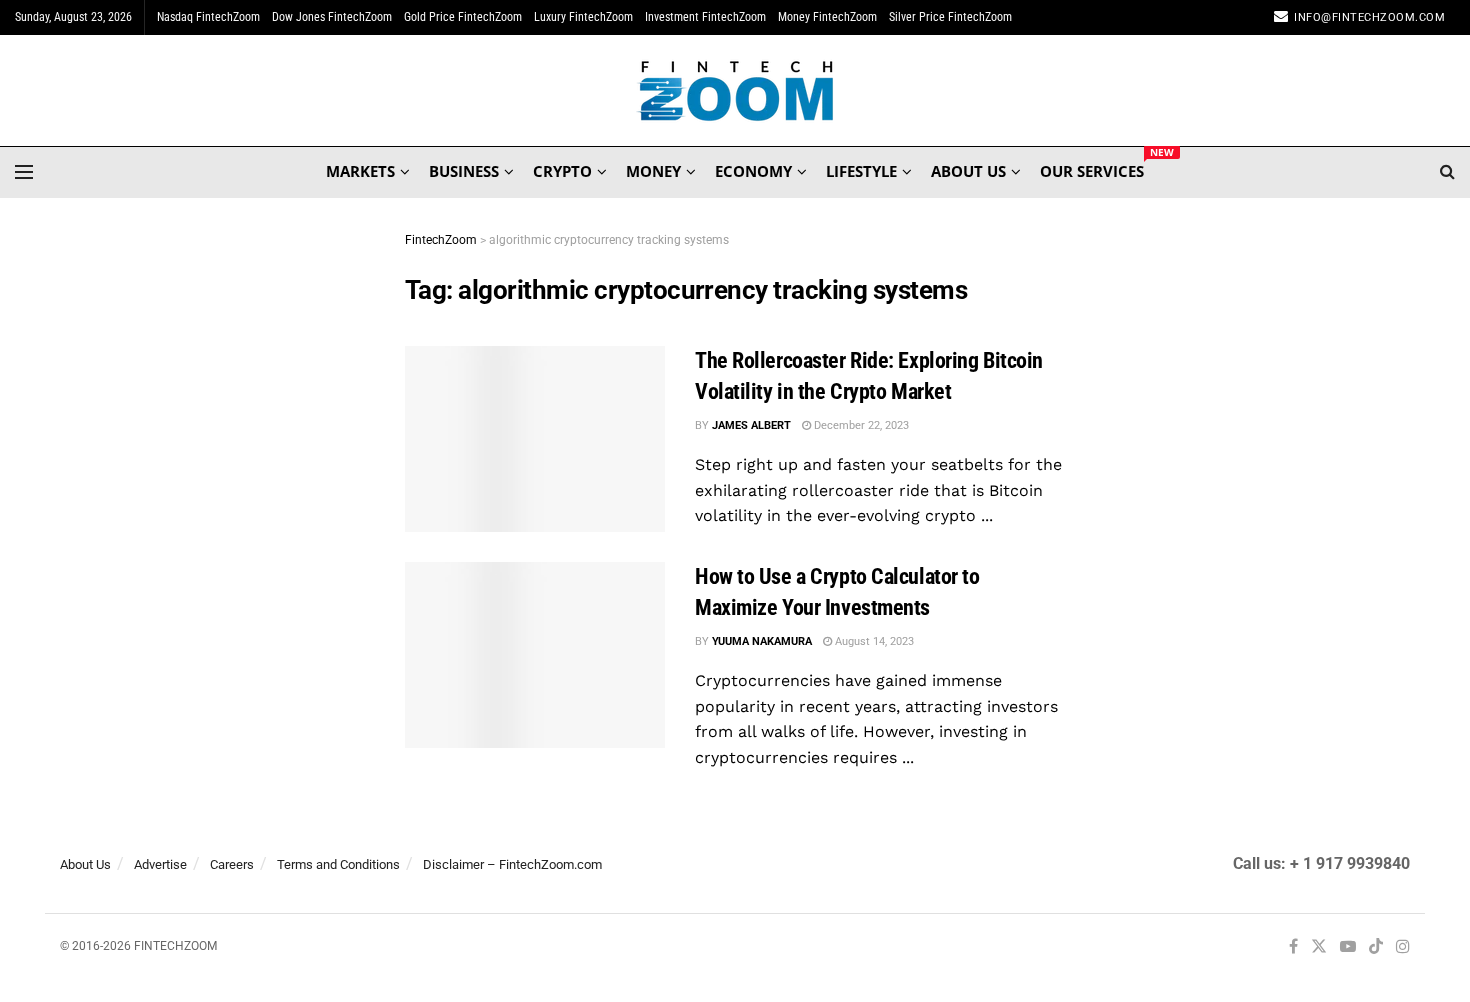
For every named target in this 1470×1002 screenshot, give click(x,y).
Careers (232, 864)
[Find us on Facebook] (1293, 947)
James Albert (751, 425)
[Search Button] (1447, 172)
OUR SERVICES (1092, 168)
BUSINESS (464, 171)
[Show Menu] (24, 172)
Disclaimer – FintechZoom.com (512, 864)
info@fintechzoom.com (1369, 17)
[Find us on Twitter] (1319, 947)
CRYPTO (562, 171)
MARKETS (360, 171)
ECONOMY (753, 171)
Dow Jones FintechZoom (332, 17)
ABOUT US (968, 171)
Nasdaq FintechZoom (208, 17)
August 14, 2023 (873, 641)
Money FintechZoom (827, 17)
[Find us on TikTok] (1376, 948)
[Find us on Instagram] (1403, 947)
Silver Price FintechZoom (950, 17)
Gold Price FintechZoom (463, 17)
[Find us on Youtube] (1348, 947)
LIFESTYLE (861, 171)
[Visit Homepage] (735, 91)
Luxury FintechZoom (583, 17)
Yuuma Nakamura (762, 641)
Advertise (160, 864)
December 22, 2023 (860, 425)
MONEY (653, 171)
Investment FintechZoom (705, 17)
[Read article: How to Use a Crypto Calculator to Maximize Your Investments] (535, 655)
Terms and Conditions (338, 864)
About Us (85, 864)
